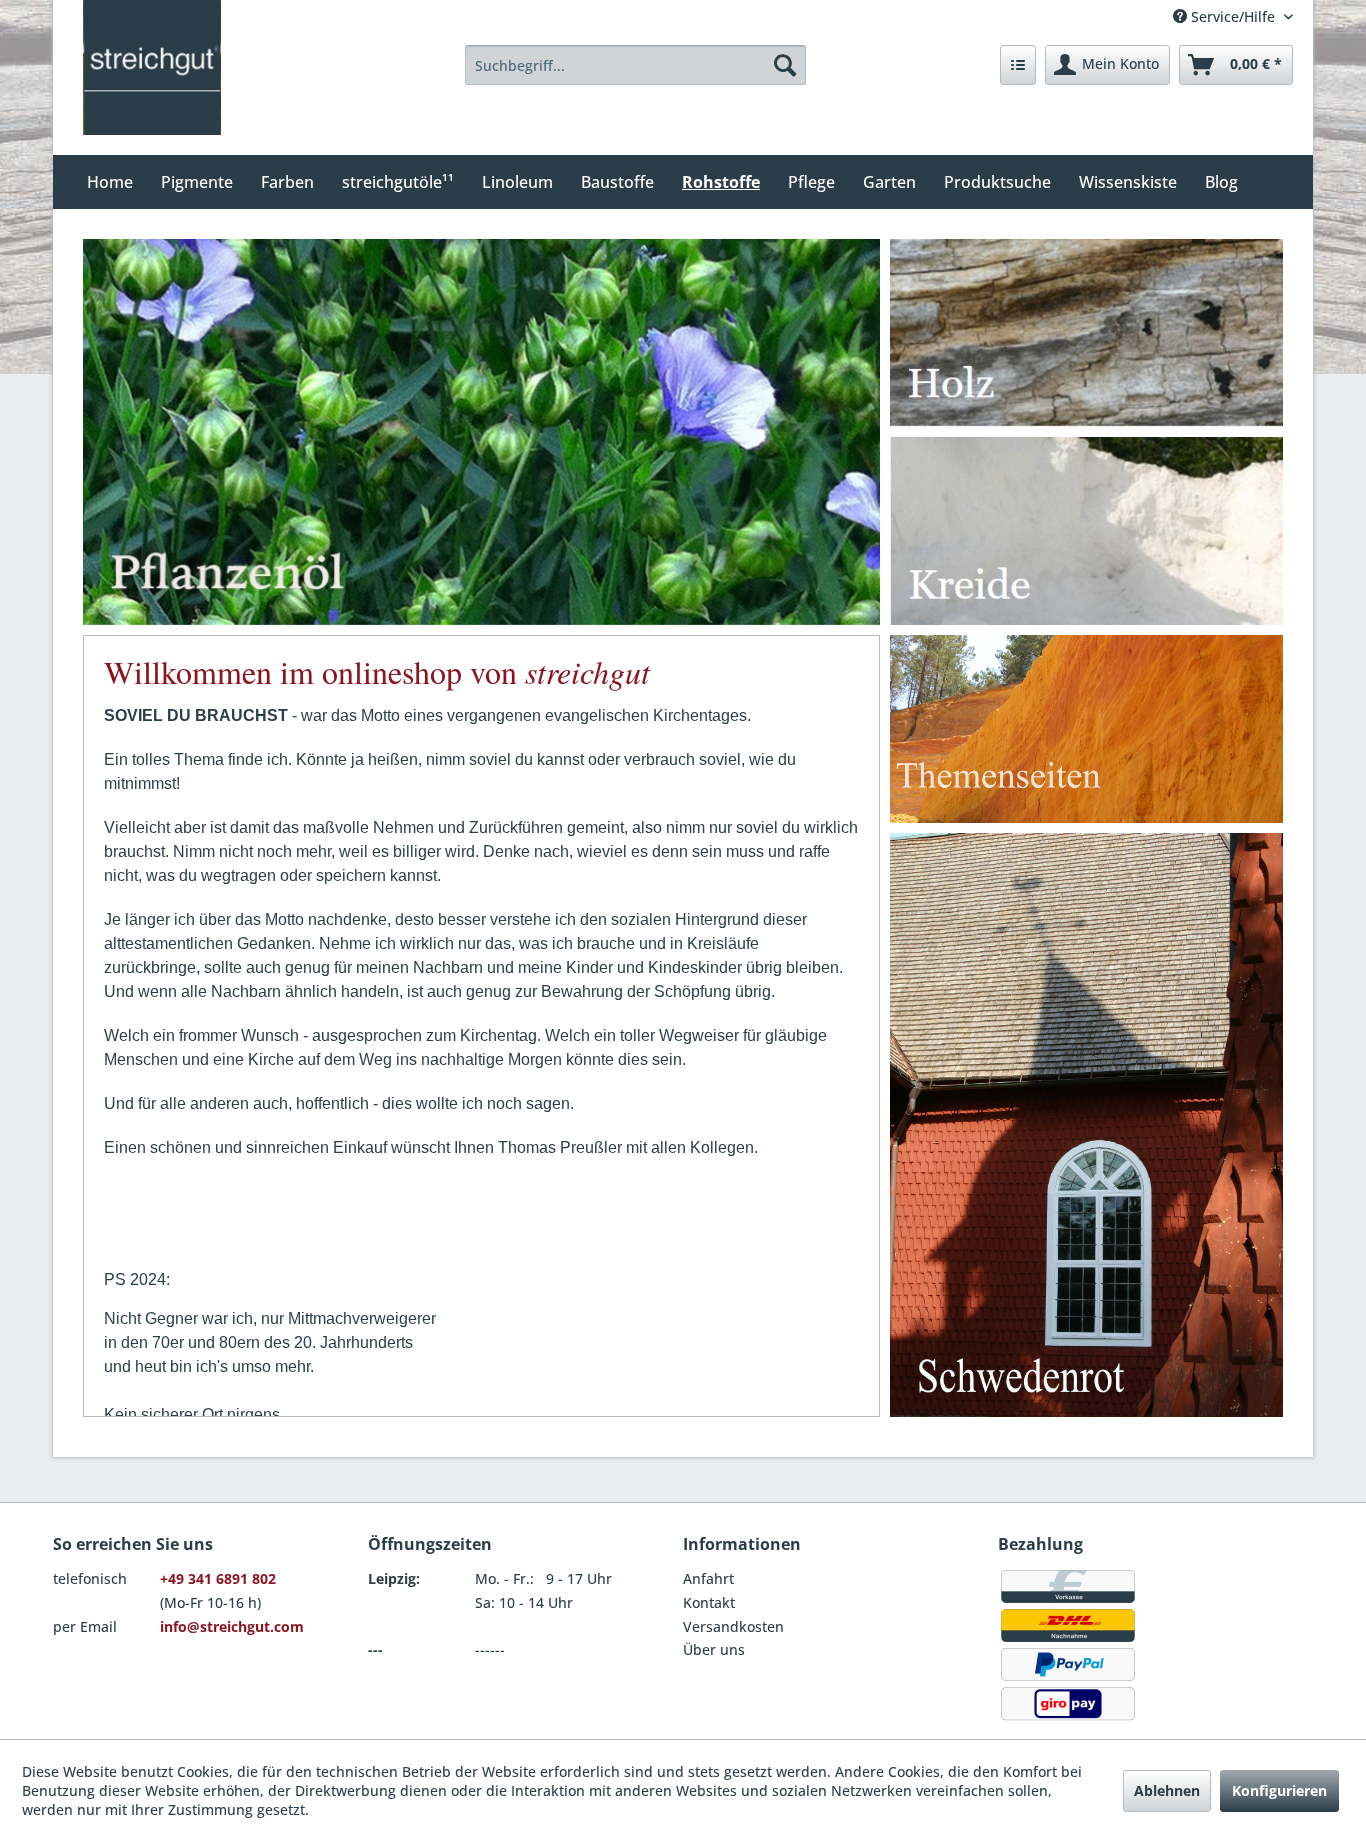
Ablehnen (1167, 1790)
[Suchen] (785, 65)
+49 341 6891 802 (218, 1578)
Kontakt (709, 1602)
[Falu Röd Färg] (1086, 1125)
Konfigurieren (1279, 1790)
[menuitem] (636, 65)
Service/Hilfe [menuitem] (1233, 16)
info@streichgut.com (232, 1626)
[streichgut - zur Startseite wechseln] (152, 67)
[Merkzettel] (1018, 65)
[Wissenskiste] (1086, 729)
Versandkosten (733, 1626)
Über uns (714, 1649)
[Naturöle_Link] (496, 340)
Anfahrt (708, 1578)
